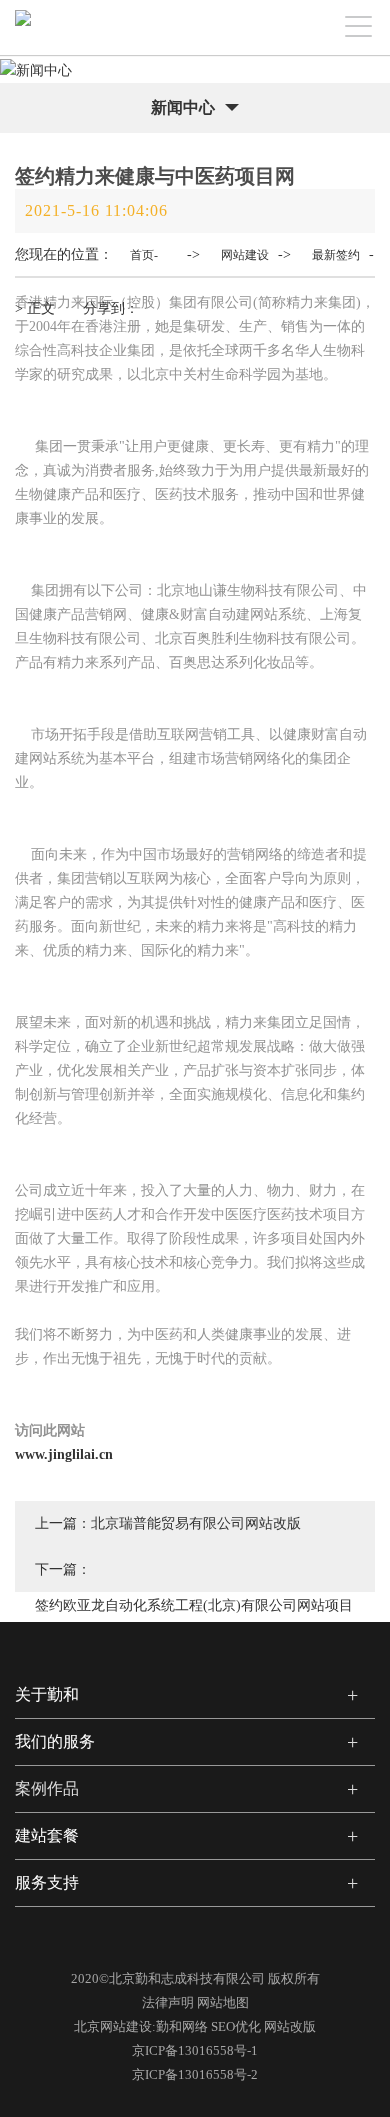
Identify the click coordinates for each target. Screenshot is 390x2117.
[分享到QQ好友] (252, 296)
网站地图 (223, 2002)
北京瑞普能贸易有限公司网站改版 (196, 1523)
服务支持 (47, 1882)
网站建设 (245, 255)
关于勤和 (47, 1694)
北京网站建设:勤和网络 (141, 2026)
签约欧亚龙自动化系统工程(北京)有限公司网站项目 (194, 1605)
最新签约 (336, 255)
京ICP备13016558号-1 (195, 2050)
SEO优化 (236, 2026)
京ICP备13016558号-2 (195, 2074)
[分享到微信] (178, 296)
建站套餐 (47, 1835)
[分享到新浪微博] (214, 1942)
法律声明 (168, 2002)
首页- (144, 255)
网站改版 (290, 2026)
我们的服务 (55, 1741)
